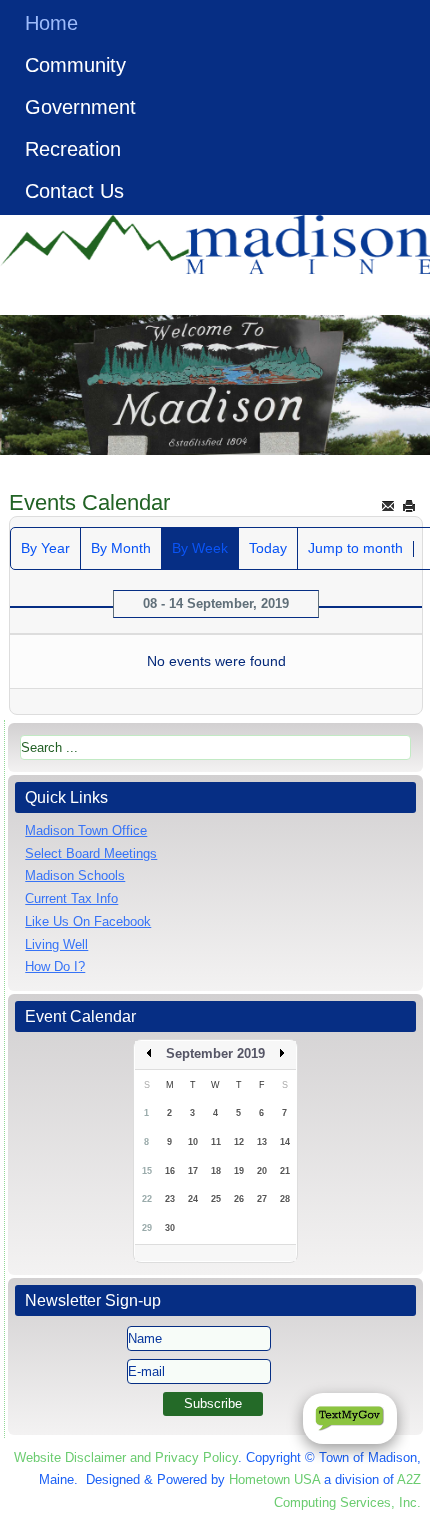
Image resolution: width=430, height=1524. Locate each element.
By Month (121, 548)
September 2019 (215, 1053)
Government (80, 107)
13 (262, 1142)
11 (216, 1142)
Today (268, 548)
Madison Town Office (86, 830)
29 (147, 1228)
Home (51, 23)
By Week (200, 548)
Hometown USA (274, 1479)
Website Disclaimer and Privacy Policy (126, 1457)
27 (262, 1199)
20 (262, 1171)
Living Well (56, 944)
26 (239, 1199)
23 (170, 1199)
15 (147, 1171)
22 (147, 1199)
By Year (45, 548)
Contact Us (74, 191)
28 (285, 1199)
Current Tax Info (71, 898)
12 (239, 1142)
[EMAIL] (388, 505)
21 (285, 1171)
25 (216, 1199)
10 (193, 1142)
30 (170, 1228)
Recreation (73, 149)
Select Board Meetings (91, 853)
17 (193, 1171)
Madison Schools (75, 875)
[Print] (409, 505)
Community (75, 65)
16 (170, 1171)
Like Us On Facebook (88, 921)
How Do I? (55, 966)
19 (239, 1171)
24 (193, 1199)
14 (285, 1142)
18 (216, 1171)
